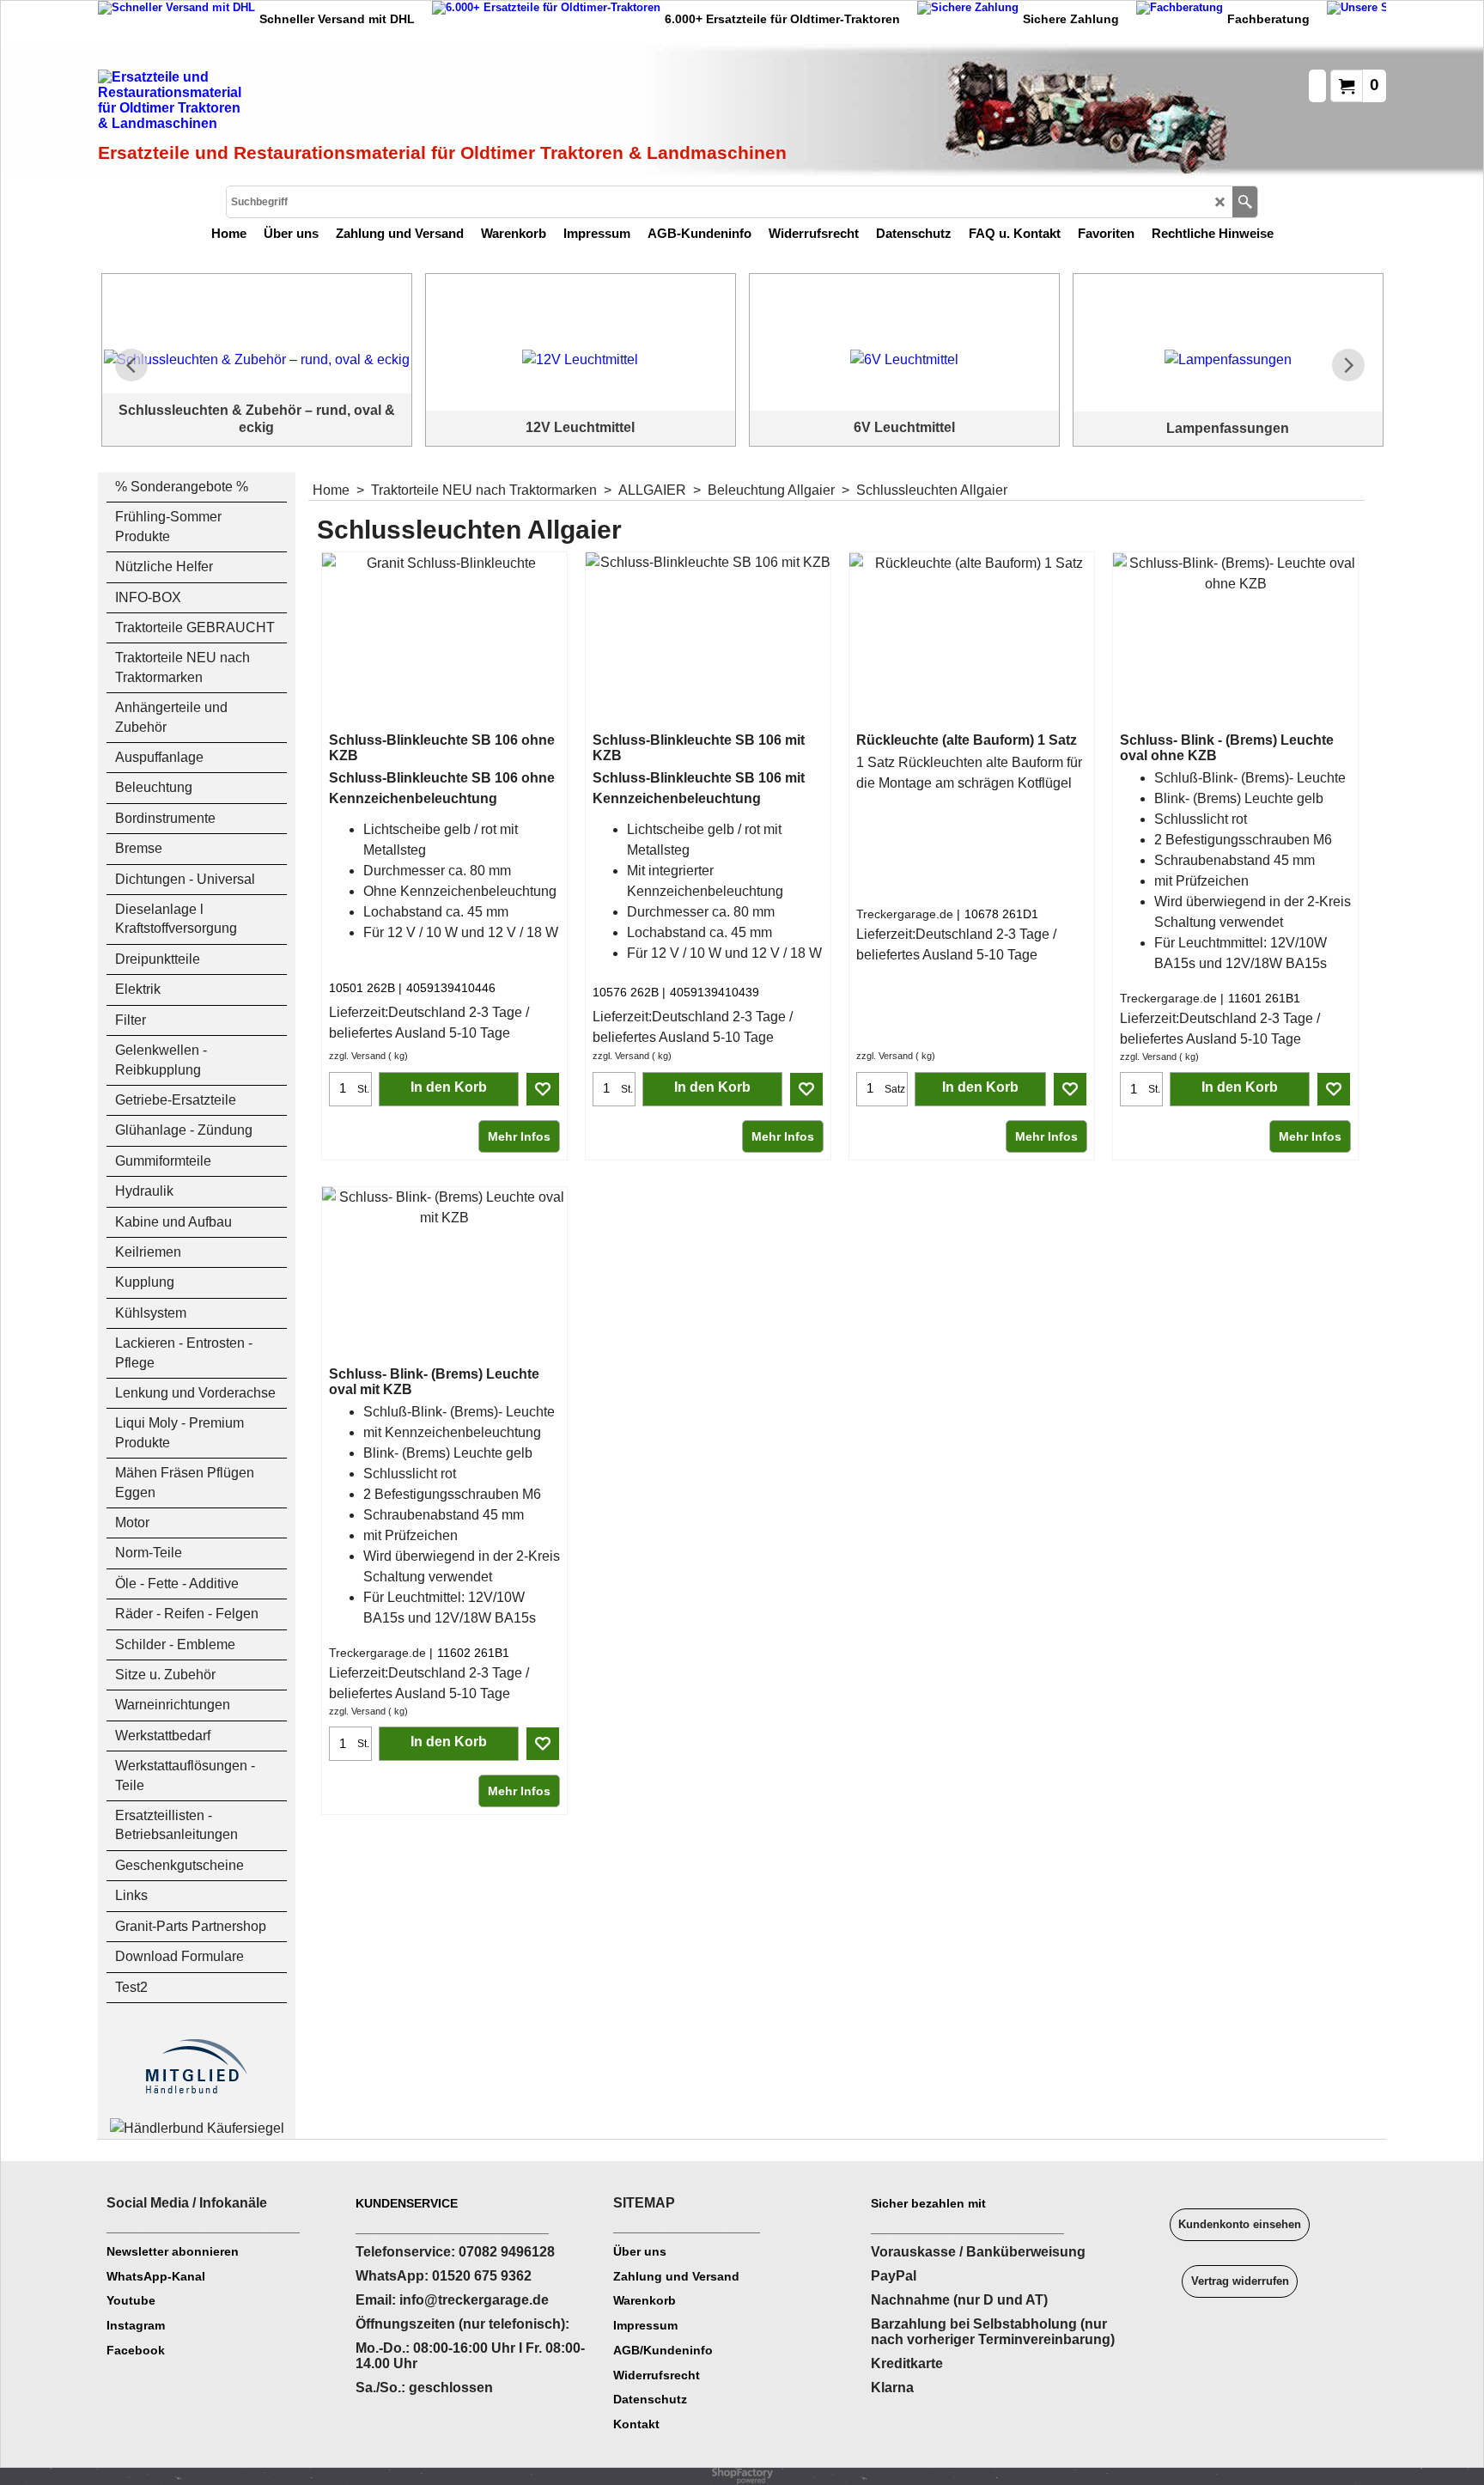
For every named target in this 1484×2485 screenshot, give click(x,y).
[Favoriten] (543, 1089)
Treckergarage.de (905, 914)
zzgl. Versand (357, 1056)
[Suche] (1245, 202)
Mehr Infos (519, 1136)
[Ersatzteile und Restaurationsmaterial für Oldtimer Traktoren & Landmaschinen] (291, 104)
